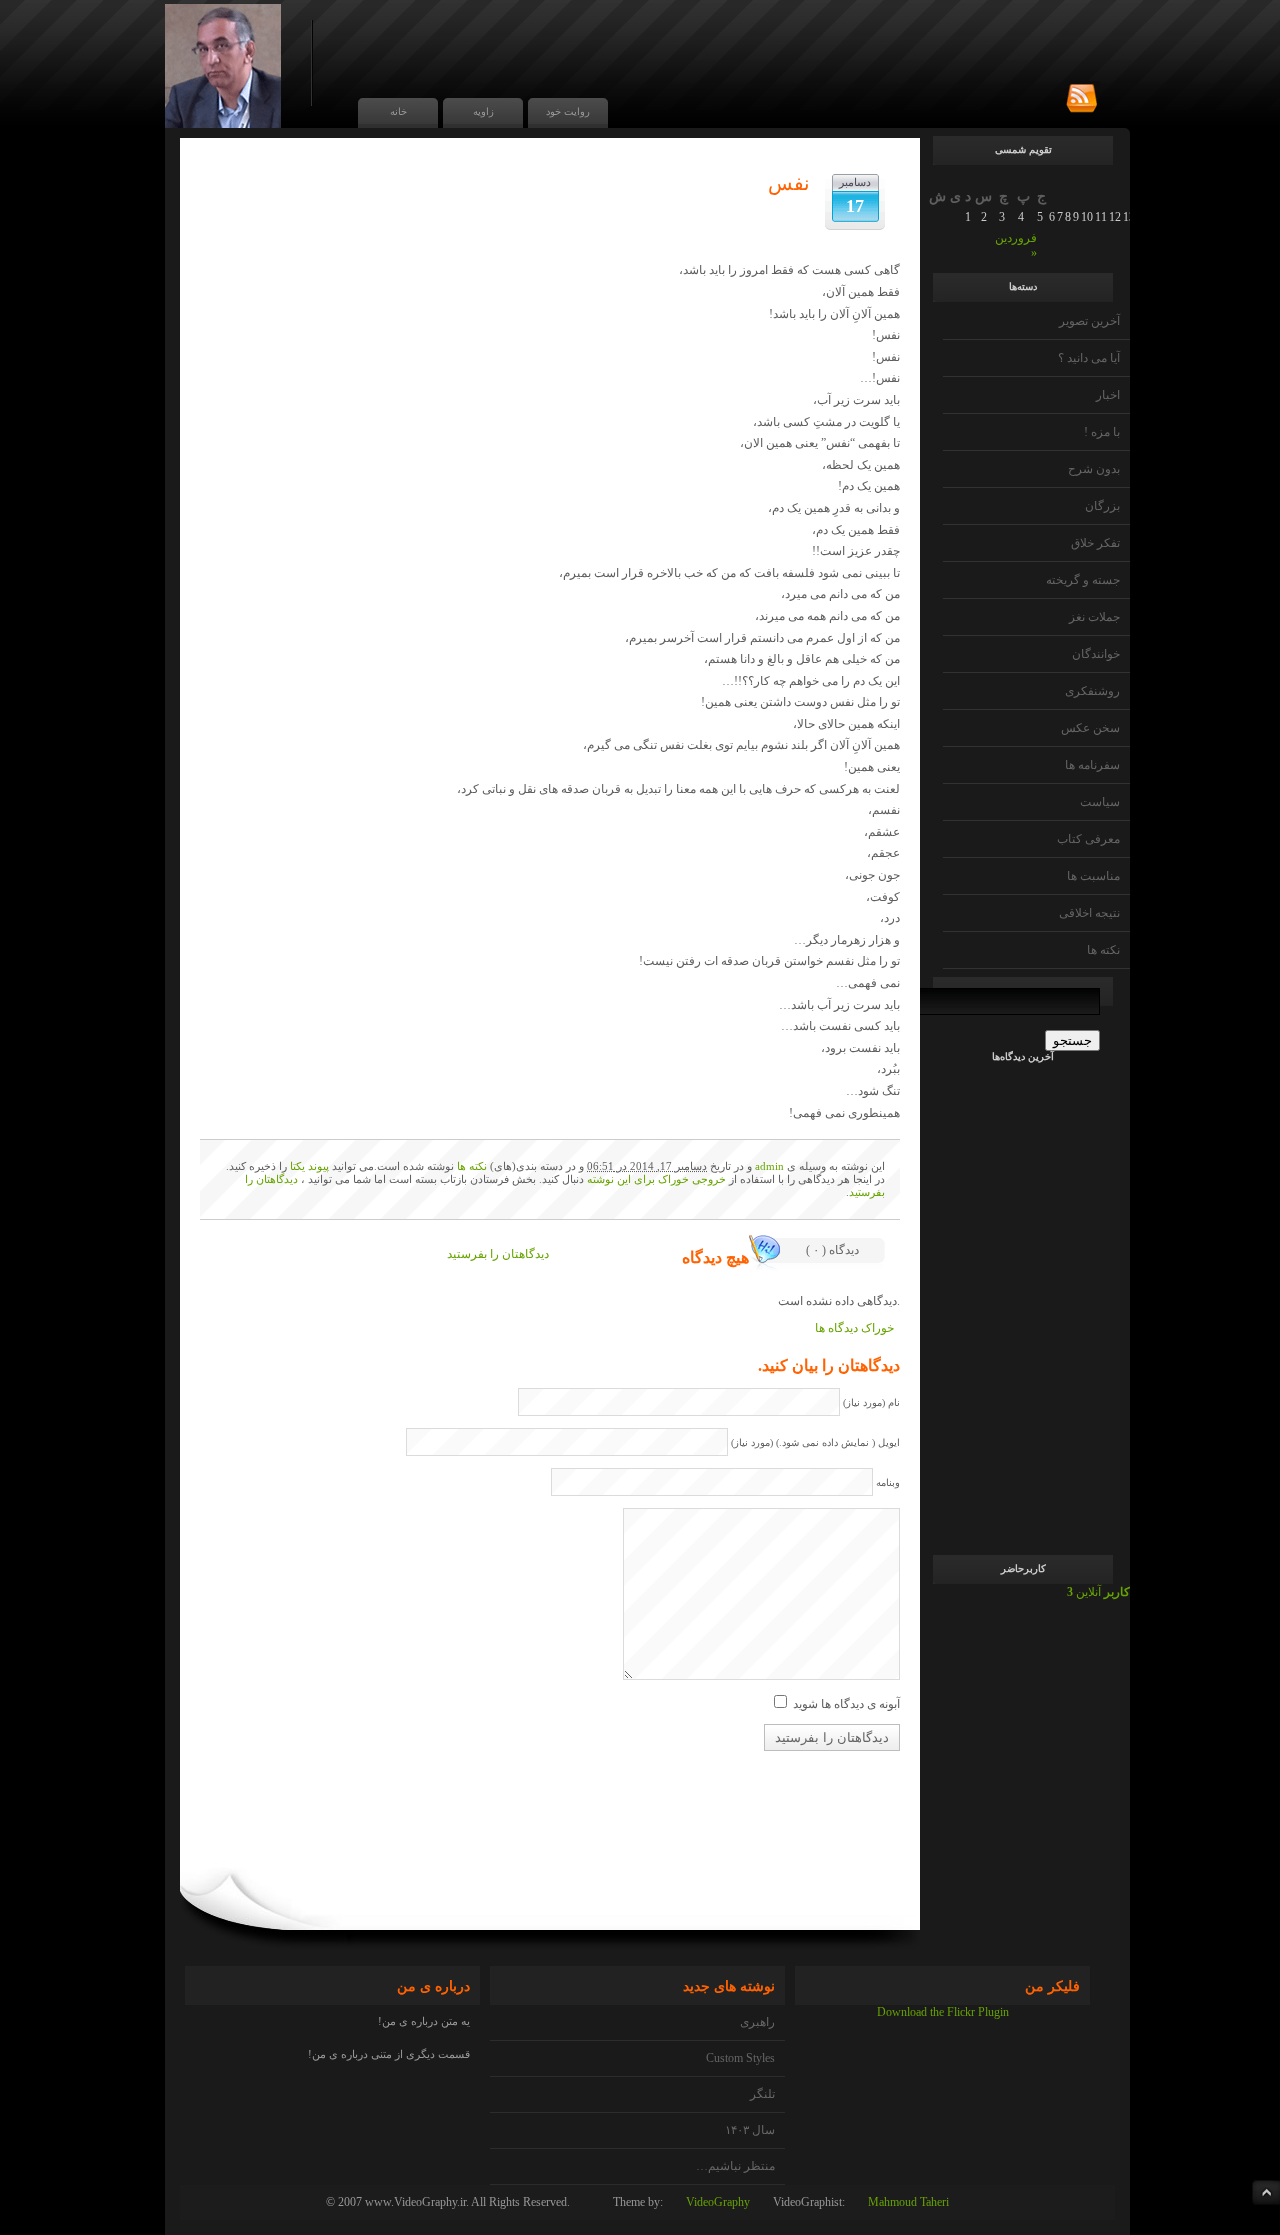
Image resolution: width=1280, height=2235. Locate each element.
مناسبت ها (1093, 876)
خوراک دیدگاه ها (854, 1328)
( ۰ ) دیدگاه (832, 1250)
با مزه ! (1102, 432)
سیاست (1100, 802)
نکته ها (1103, 950)
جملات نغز (1094, 617)
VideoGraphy (718, 2202)
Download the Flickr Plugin (943, 2012)
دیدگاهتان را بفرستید (498, 1254)
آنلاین (1098, 1592)
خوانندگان (1096, 654)
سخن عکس (1090, 728)
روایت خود (568, 111)
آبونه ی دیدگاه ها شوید (846, 1704)
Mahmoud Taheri (908, 2202)
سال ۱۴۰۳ (750, 2130)
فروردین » (1016, 245)
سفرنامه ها (1092, 765)
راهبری (757, 2022)
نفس (789, 183)
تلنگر (762, 2094)
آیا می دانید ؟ (1089, 358)
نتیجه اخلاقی (1089, 913)
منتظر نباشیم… (735, 2166)
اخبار (1108, 395)
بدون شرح (1094, 469)
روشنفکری (1092, 691)
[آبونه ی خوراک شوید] (1081, 99)
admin (769, 1166)
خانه (398, 111)
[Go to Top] (1266, 2192)
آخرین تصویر (1089, 321)
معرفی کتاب (1088, 839)
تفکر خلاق (1095, 543)
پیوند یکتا (309, 1166)
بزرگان (1102, 506)
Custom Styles (740, 2058)
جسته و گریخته (1083, 580)
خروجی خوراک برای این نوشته (656, 1179)
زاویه (483, 111)
